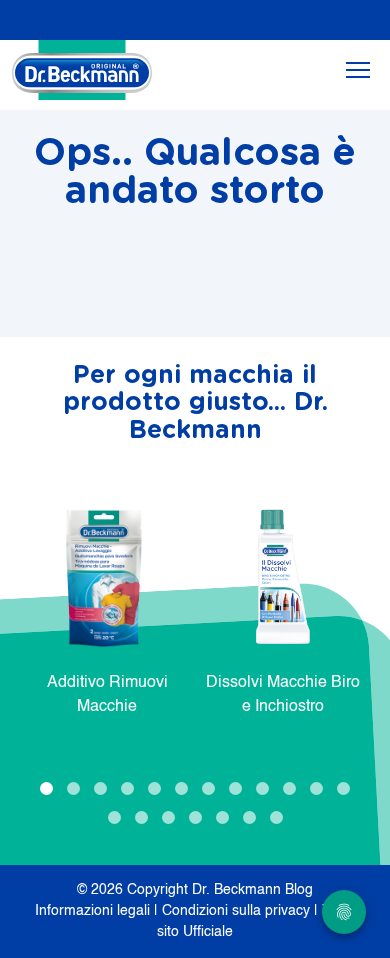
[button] (46, 788)
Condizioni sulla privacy (238, 911)
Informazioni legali (94, 911)
